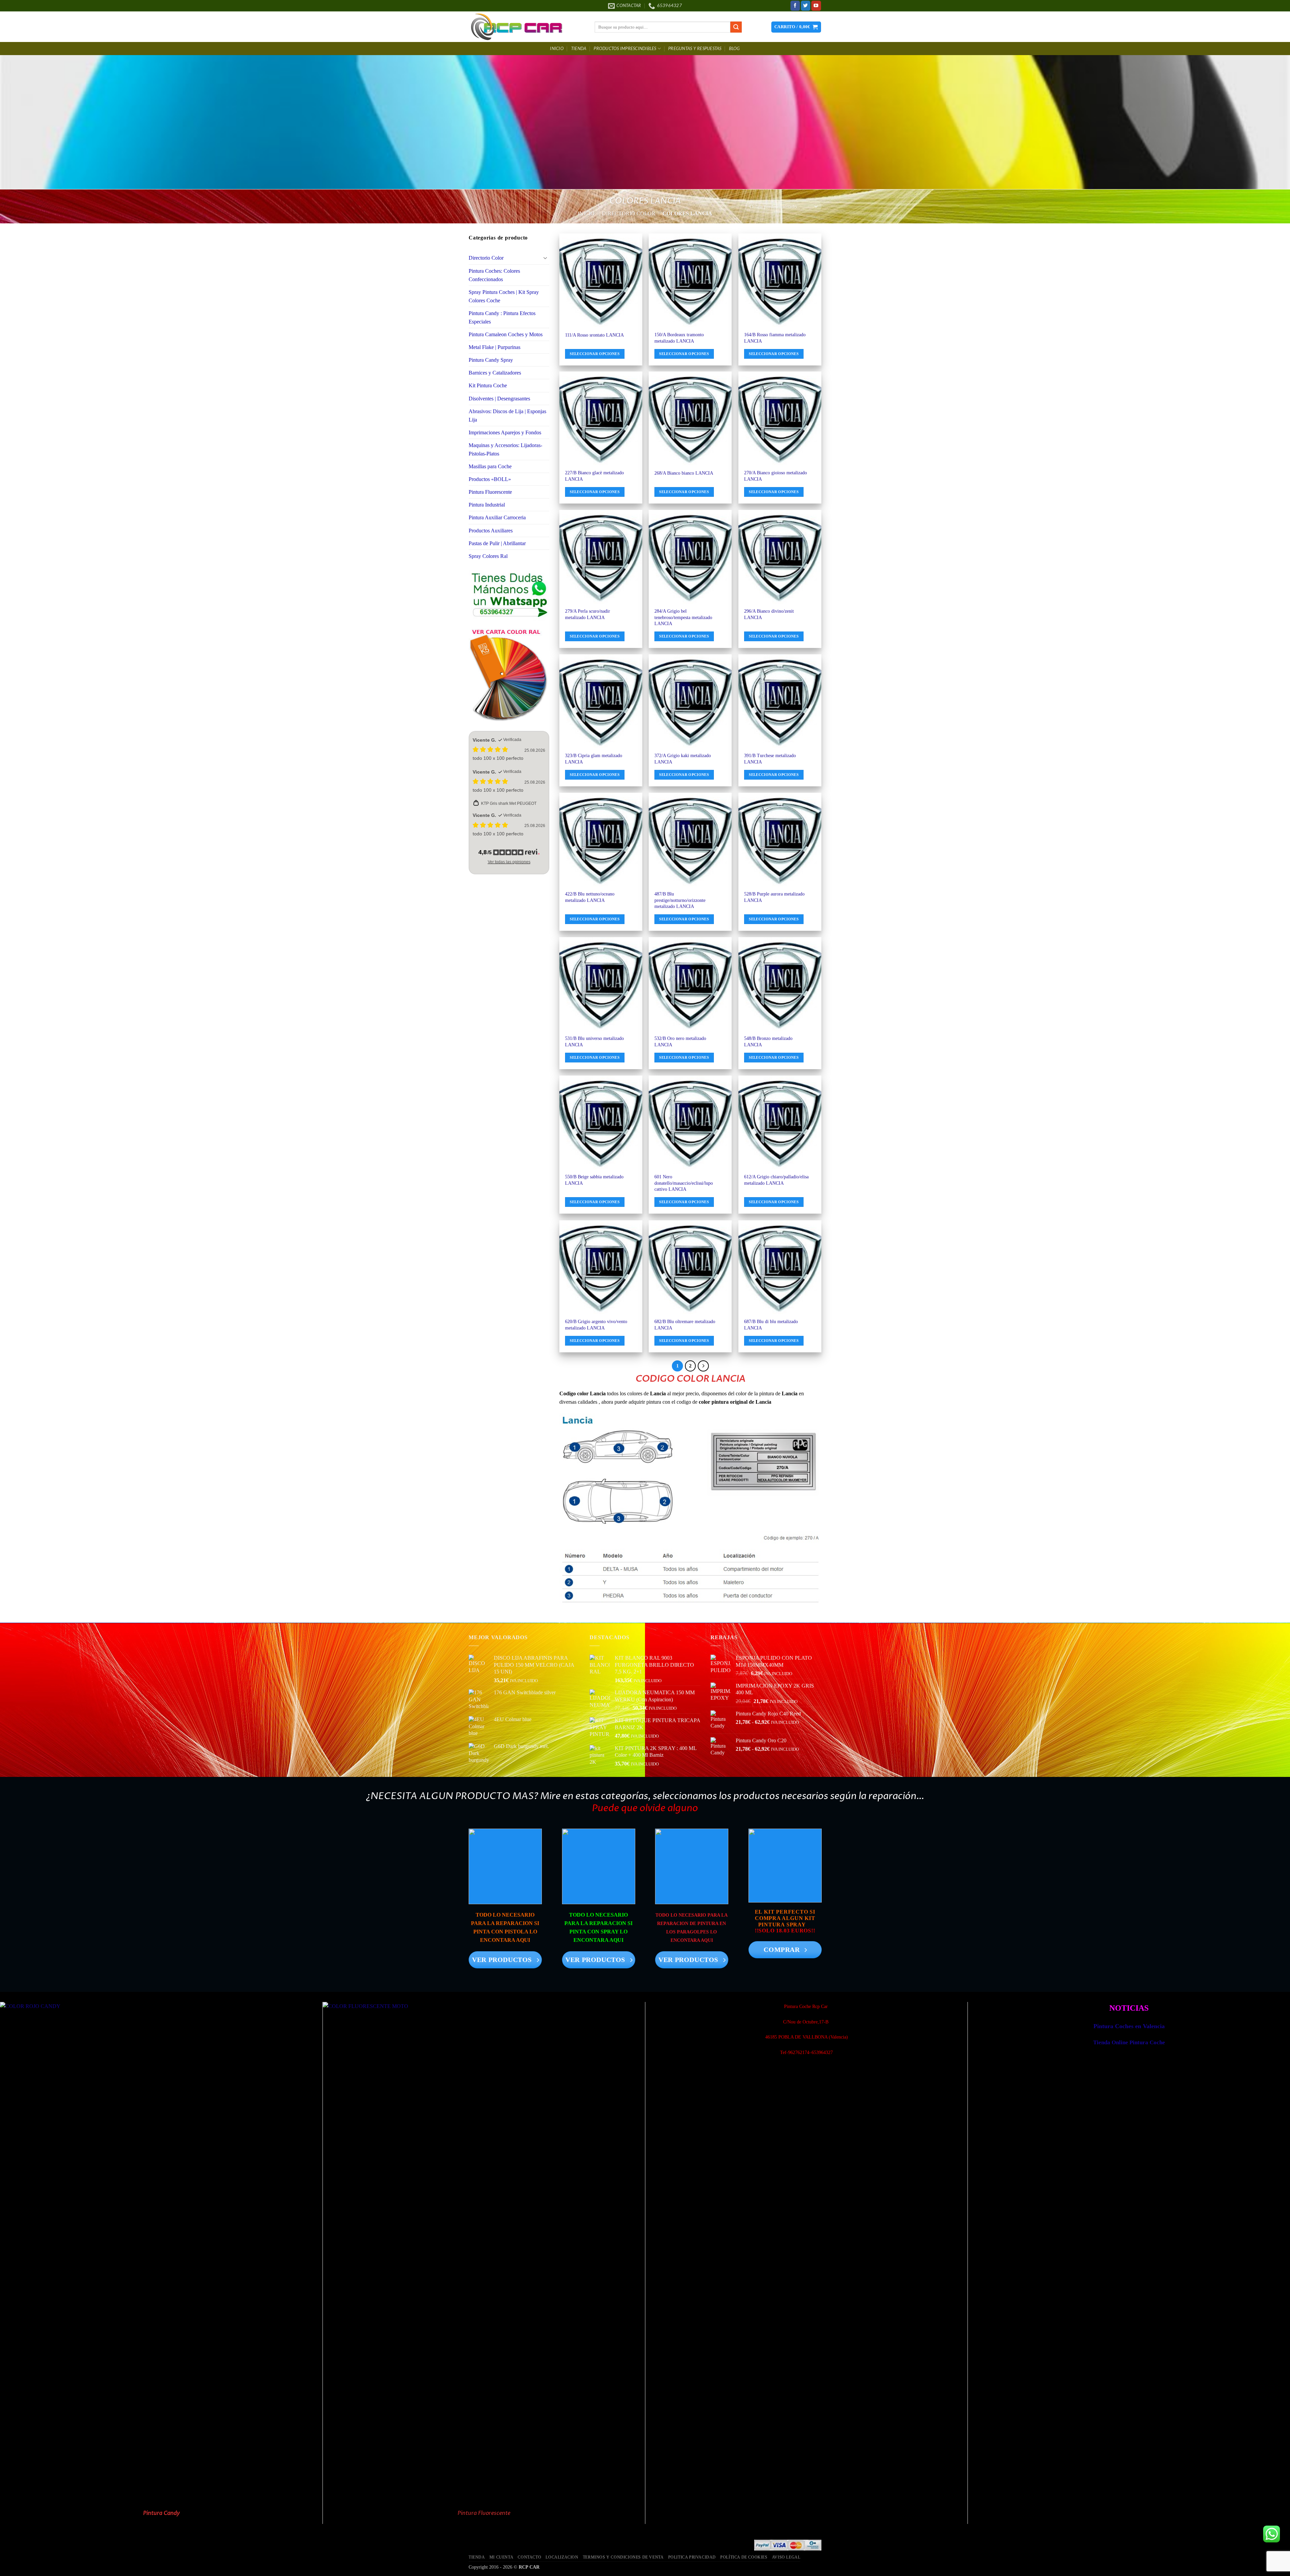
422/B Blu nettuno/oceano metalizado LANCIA (590, 897)
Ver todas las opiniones (509, 862)
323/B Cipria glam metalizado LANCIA (594, 758)
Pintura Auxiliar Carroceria (497, 517)
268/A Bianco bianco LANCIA (684, 473)
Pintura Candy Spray (491, 360)
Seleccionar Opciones (595, 354)
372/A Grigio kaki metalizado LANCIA (683, 758)
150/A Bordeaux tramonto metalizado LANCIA (679, 338)
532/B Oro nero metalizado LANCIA (680, 1041)
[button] (796, 27)
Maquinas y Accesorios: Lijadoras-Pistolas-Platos (505, 449)
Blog (735, 49)
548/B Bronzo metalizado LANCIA (768, 1041)
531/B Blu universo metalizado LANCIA (594, 1041)
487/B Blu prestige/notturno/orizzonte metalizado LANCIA (680, 900)
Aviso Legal (786, 2557)
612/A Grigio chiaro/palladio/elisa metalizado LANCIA (776, 1180)
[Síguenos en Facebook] (795, 6)
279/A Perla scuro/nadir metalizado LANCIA (588, 614)
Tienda (579, 49)
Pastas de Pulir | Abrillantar (497, 543)
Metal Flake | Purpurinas (494, 347)
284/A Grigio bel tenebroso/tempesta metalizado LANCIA (683, 617)
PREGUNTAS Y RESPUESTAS (695, 49)
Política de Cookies (744, 2557)
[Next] (703, 1366)
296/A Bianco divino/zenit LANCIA (769, 614)
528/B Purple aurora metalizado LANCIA (774, 897)
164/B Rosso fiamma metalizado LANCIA (775, 338)
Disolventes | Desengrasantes (499, 399)
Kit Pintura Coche (488, 385)
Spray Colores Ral (488, 556)
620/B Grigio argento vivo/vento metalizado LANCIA (596, 1324)
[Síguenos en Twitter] (806, 6)
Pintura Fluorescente (490, 492)
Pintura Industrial (487, 505)
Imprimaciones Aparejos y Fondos (505, 432)
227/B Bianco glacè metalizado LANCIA (594, 476)
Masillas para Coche (490, 466)
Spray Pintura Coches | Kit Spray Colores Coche (504, 296)
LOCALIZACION (562, 2557)
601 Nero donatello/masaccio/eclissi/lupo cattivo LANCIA (684, 1183)
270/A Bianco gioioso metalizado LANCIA (776, 476)
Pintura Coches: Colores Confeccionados (494, 275)
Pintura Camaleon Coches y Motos (506, 334)
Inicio (557, 49)
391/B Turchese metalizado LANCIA (770, 758)
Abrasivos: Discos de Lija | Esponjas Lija (507, 416)
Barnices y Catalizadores (495, 373)
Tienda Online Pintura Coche (1129, 2042)
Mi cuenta (501, 2557)
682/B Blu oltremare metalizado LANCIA (685, 1324)
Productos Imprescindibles (625, 49)
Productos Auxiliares (491, 531)
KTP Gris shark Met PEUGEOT (509, 803)
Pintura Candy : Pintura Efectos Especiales (502, 317)
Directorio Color (629, 213)
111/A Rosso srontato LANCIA (594, 335)
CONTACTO (529, 2557)
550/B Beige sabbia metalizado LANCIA (594, 1180)
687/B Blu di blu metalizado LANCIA (771, 1324)
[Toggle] (545, 258)
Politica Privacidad (692, 2557)
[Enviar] (736, 27)
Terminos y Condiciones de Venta (623, 2557)
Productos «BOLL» (490, 479)
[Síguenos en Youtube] (816, 6)
